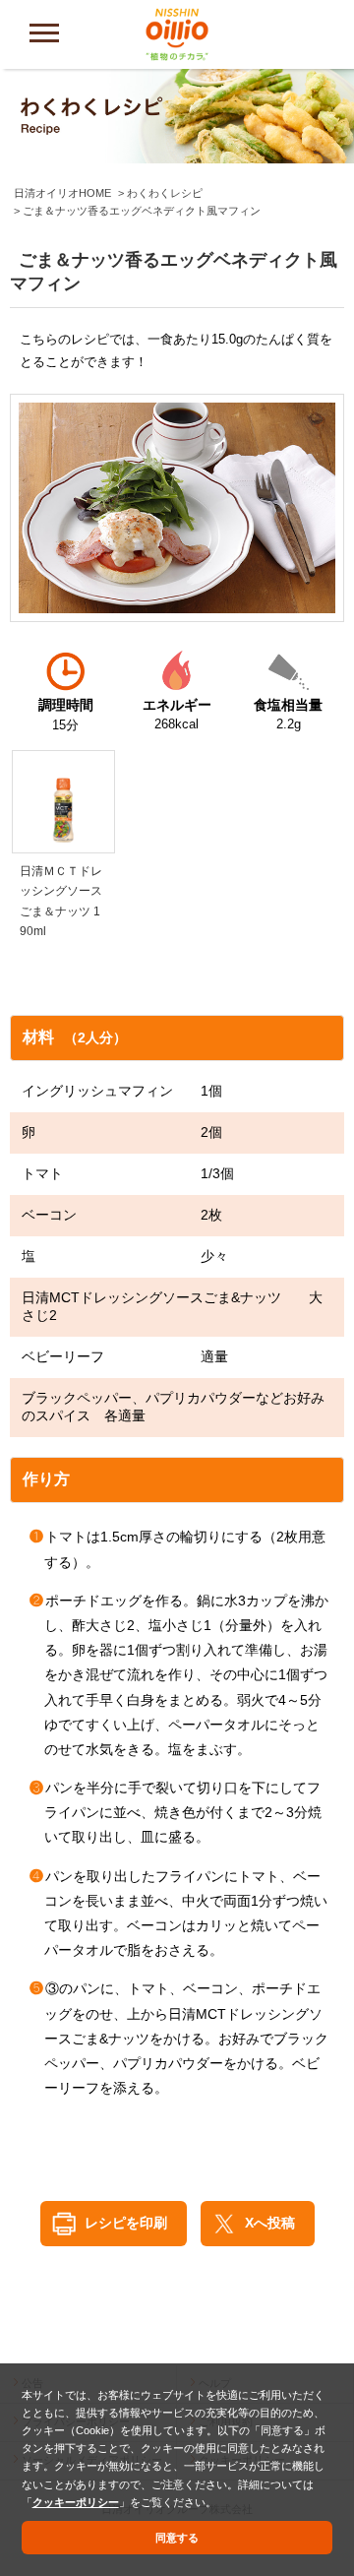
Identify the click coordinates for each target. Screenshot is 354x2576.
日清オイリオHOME (62, 193)
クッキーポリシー (76, 2502)
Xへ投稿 (270, 2223)
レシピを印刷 (126, 2223)
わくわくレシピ (165, 193)
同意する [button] (177, 2538)
